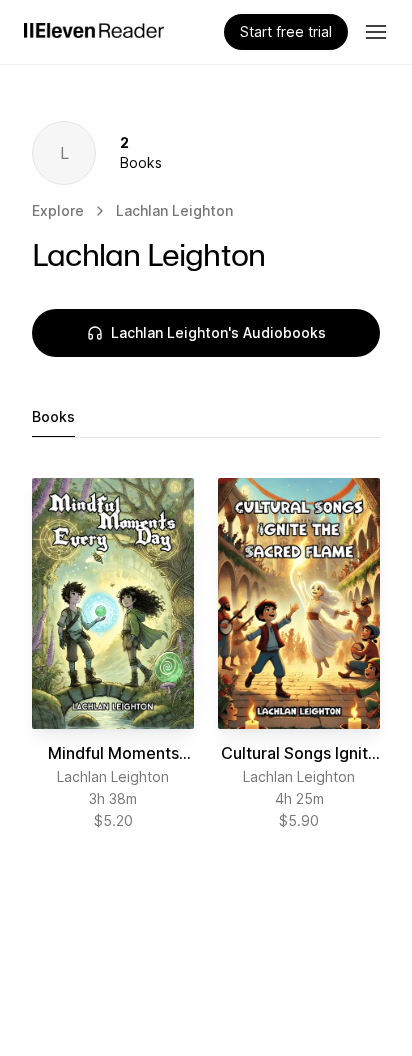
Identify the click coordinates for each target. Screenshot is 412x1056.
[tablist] (206, 417)
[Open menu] (376, 32)
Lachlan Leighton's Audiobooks (218, 332)
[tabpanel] (206, 654)
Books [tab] (53, 416)
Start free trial (286, 31)
